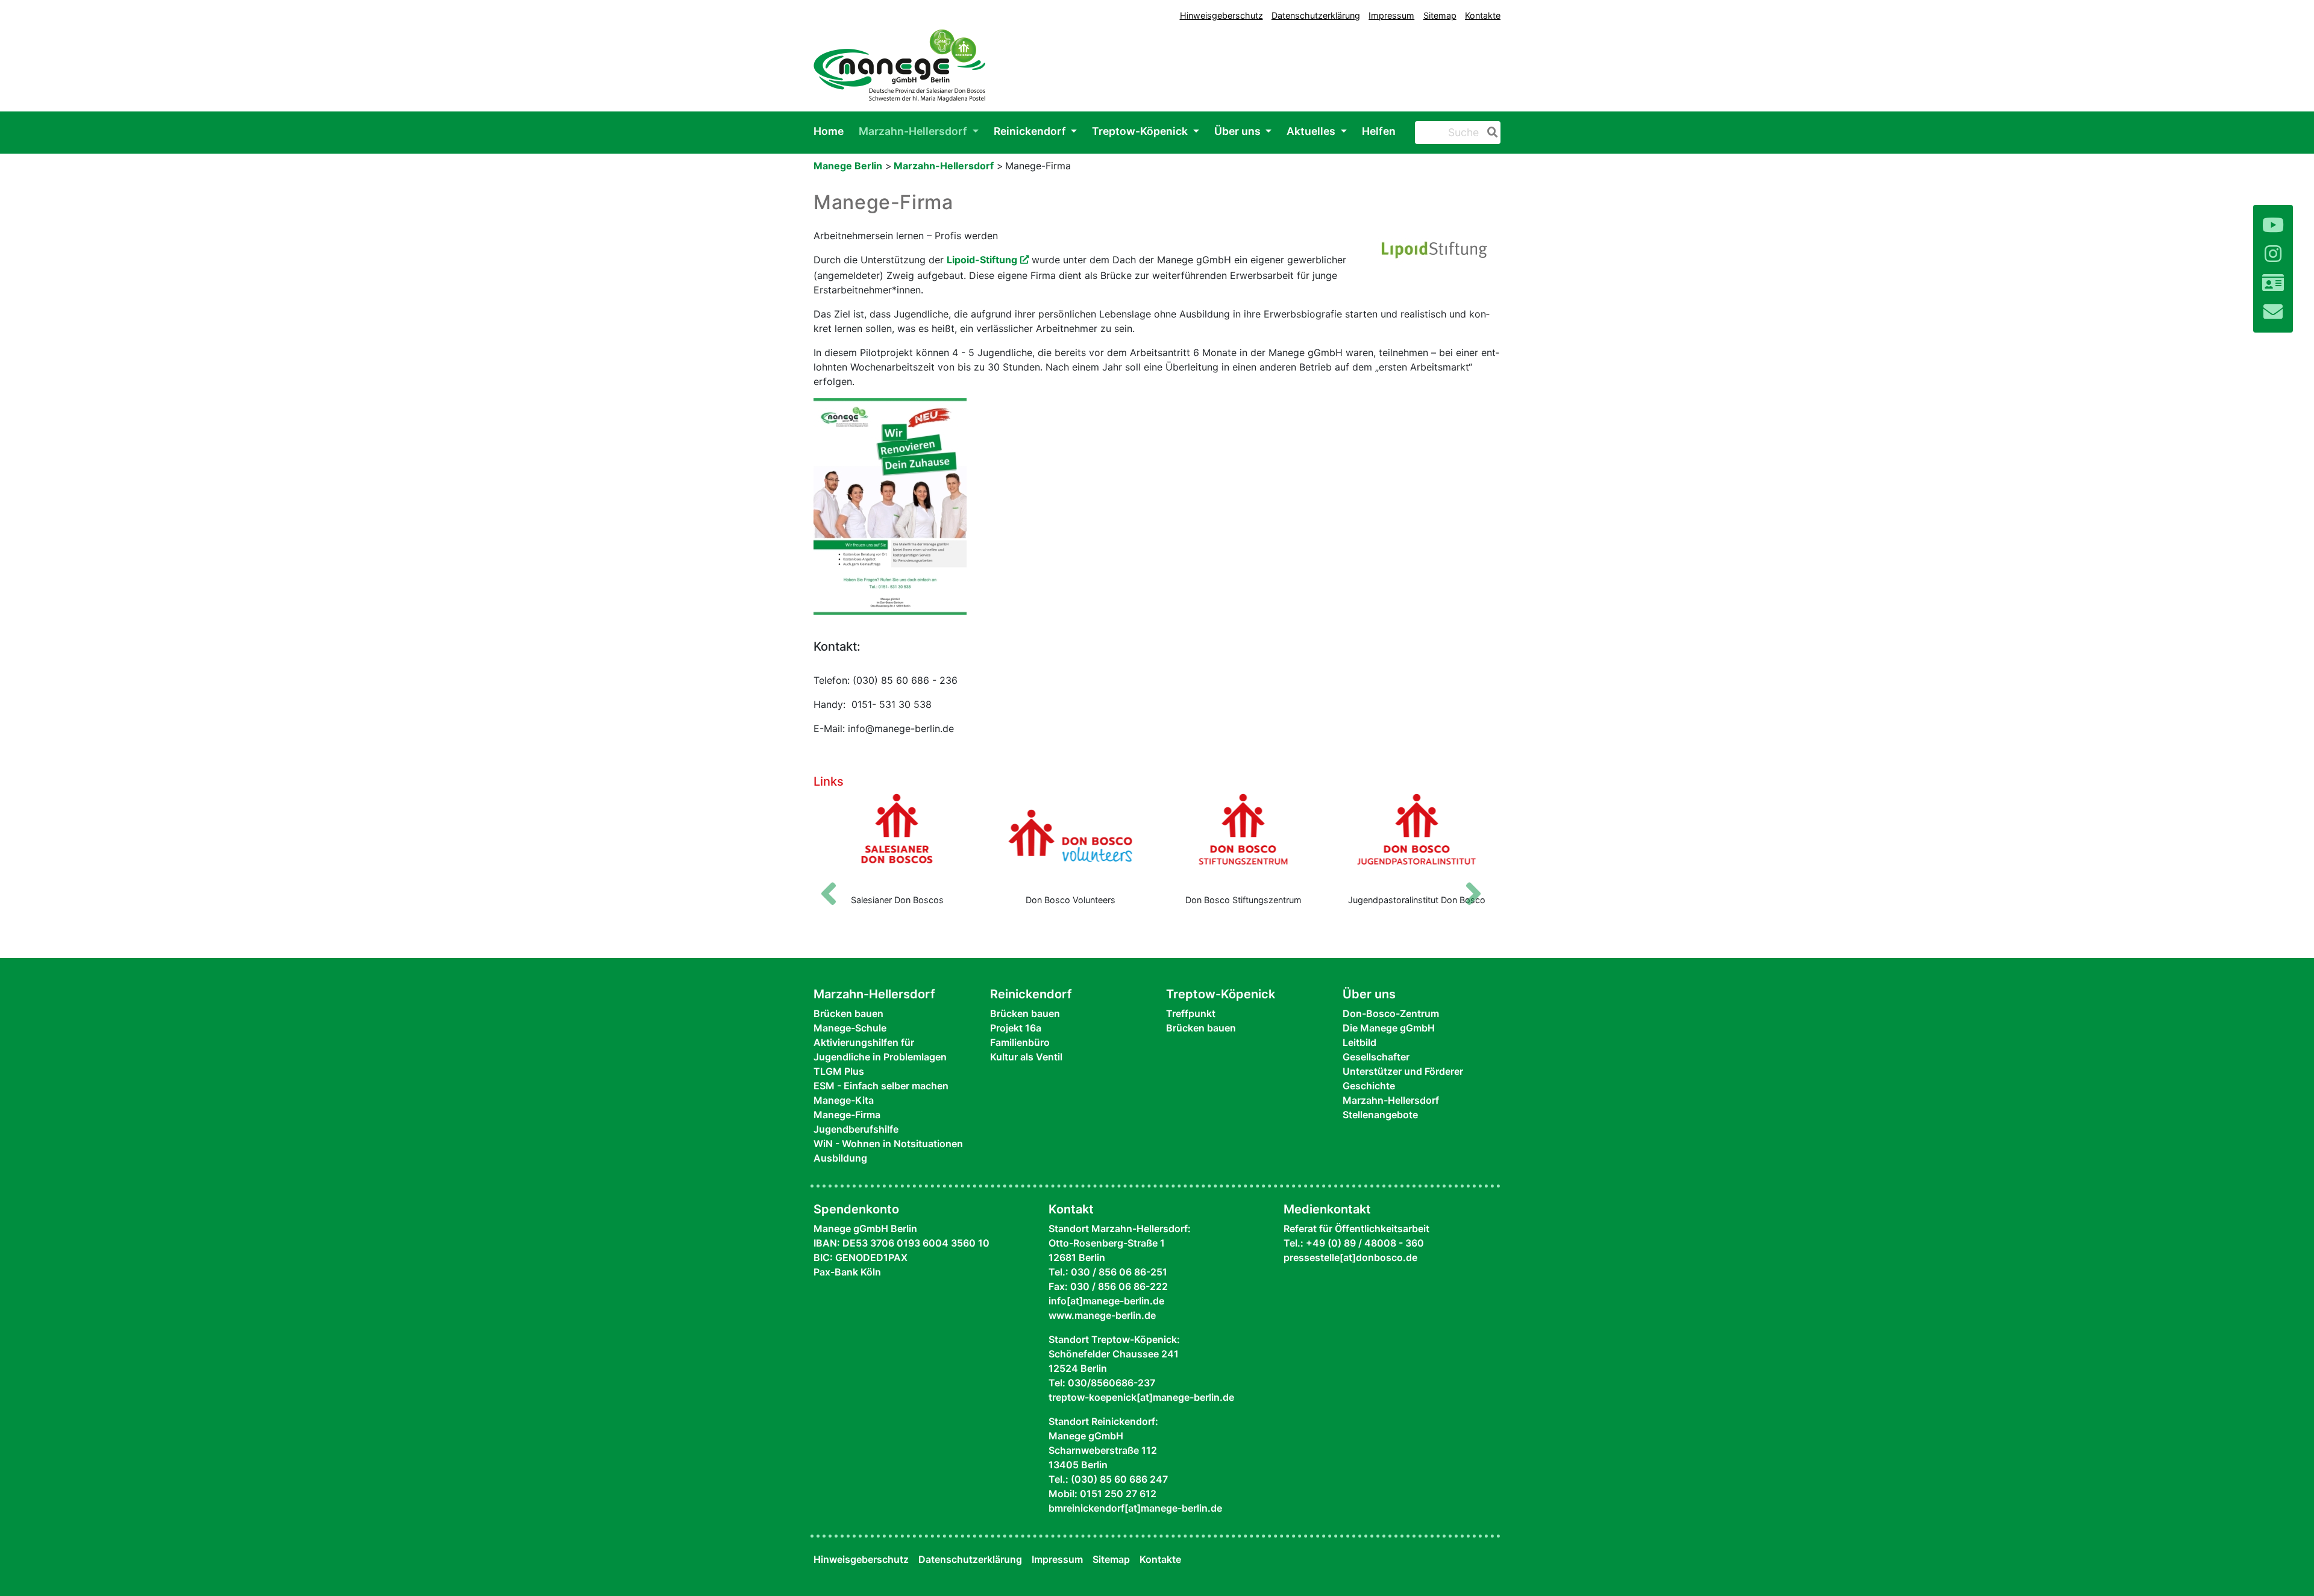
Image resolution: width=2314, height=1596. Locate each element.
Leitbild (1359, 1042)
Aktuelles (1312, 131)
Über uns (1239, 131)
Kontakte (1483, 15)
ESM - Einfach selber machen (881, 1086)
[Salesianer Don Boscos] (897, 839)
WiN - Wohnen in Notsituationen (888, 1144)
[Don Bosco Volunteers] (1071, 839)
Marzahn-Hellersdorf (914, 131)
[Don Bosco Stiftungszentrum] (1244, 839)
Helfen (1379, 131)
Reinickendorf (1031, 131)
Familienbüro (1020, 1042)
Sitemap (1440, 15)
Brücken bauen (848, 1013)
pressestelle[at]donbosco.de (1350, 1257)
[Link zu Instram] (2273, 254)
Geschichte (1369, 1086)
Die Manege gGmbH (1389, 1028)
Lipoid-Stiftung (982, 260)
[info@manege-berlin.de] (2273, 312)
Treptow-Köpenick (1141, 131)
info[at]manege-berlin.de (1106, 1301)
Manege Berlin (848, 166)
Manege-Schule (850, 1028)
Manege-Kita (844, 1100)
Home (829, 131)
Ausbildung (840, 1158)
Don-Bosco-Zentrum (1391, 1013)
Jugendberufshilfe (856, 1129)
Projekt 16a (1016, 1028)
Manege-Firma (847, 1115)
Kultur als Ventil (1026, 1057)
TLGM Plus (839, 1071)
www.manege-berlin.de (1102, 1315)
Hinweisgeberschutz (1221, 15)
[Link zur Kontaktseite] (2273, 283)
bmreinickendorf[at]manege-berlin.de (1135, 1508)
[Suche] (1490, 133)
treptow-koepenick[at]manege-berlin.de (1141, 1397)
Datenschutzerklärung (1316, 15)
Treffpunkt (1191, 1013)
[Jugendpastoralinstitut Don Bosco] (1417, 839)
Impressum (1391, 15)
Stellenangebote (1380, 1115)
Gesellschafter (1376, 1057)
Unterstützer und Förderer (1403, 1071)
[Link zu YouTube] (2273, 225)
